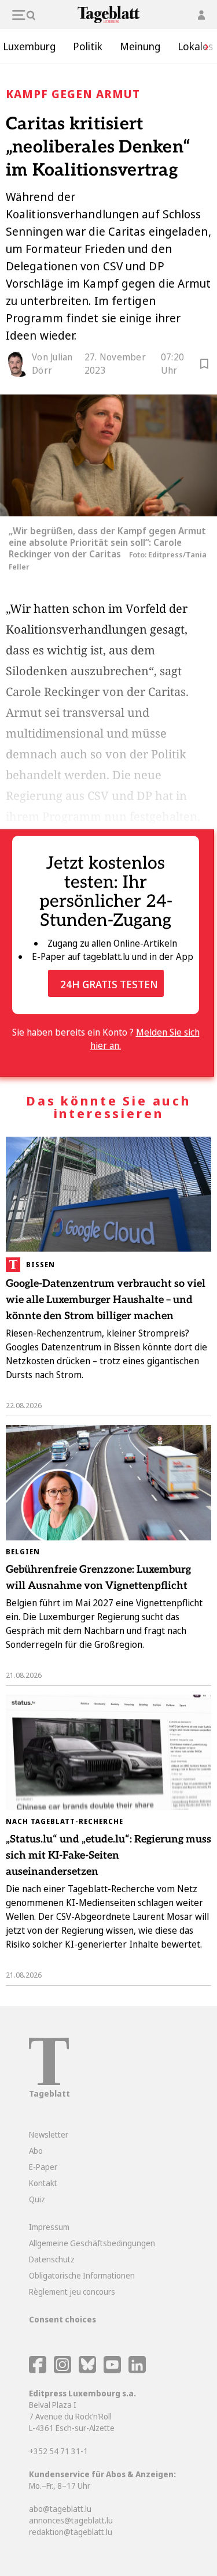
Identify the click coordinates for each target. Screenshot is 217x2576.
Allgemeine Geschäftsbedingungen (92, 2243)
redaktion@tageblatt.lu (71, 2532)
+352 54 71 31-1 (58, 2451)
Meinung (140, 46)
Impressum (49, 2227)
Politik (88, 46)
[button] (203, 46)
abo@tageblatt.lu (60, 2509)
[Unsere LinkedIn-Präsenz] (137, 2370)
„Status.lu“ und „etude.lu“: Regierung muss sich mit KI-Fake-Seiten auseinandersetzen (108, 1855)
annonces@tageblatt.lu (71, 2520)
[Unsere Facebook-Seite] (38, 2370)
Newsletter (49, 2134)
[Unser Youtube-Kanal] (113, 2370)
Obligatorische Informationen (82, 2275)
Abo (36, 2151)
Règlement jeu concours (72, 2292)
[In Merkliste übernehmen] (204, 366)
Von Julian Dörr (52, 364)
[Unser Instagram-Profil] (62, 2370)
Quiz (37, 2199)
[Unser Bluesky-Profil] (88, 2370)
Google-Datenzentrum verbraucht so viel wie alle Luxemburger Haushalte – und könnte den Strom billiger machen (106, 1300)
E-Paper (43, 2167)
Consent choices (62, 2319)
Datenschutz (52, 2259)
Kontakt (43, 2183)
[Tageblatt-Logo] (49, 2082)
